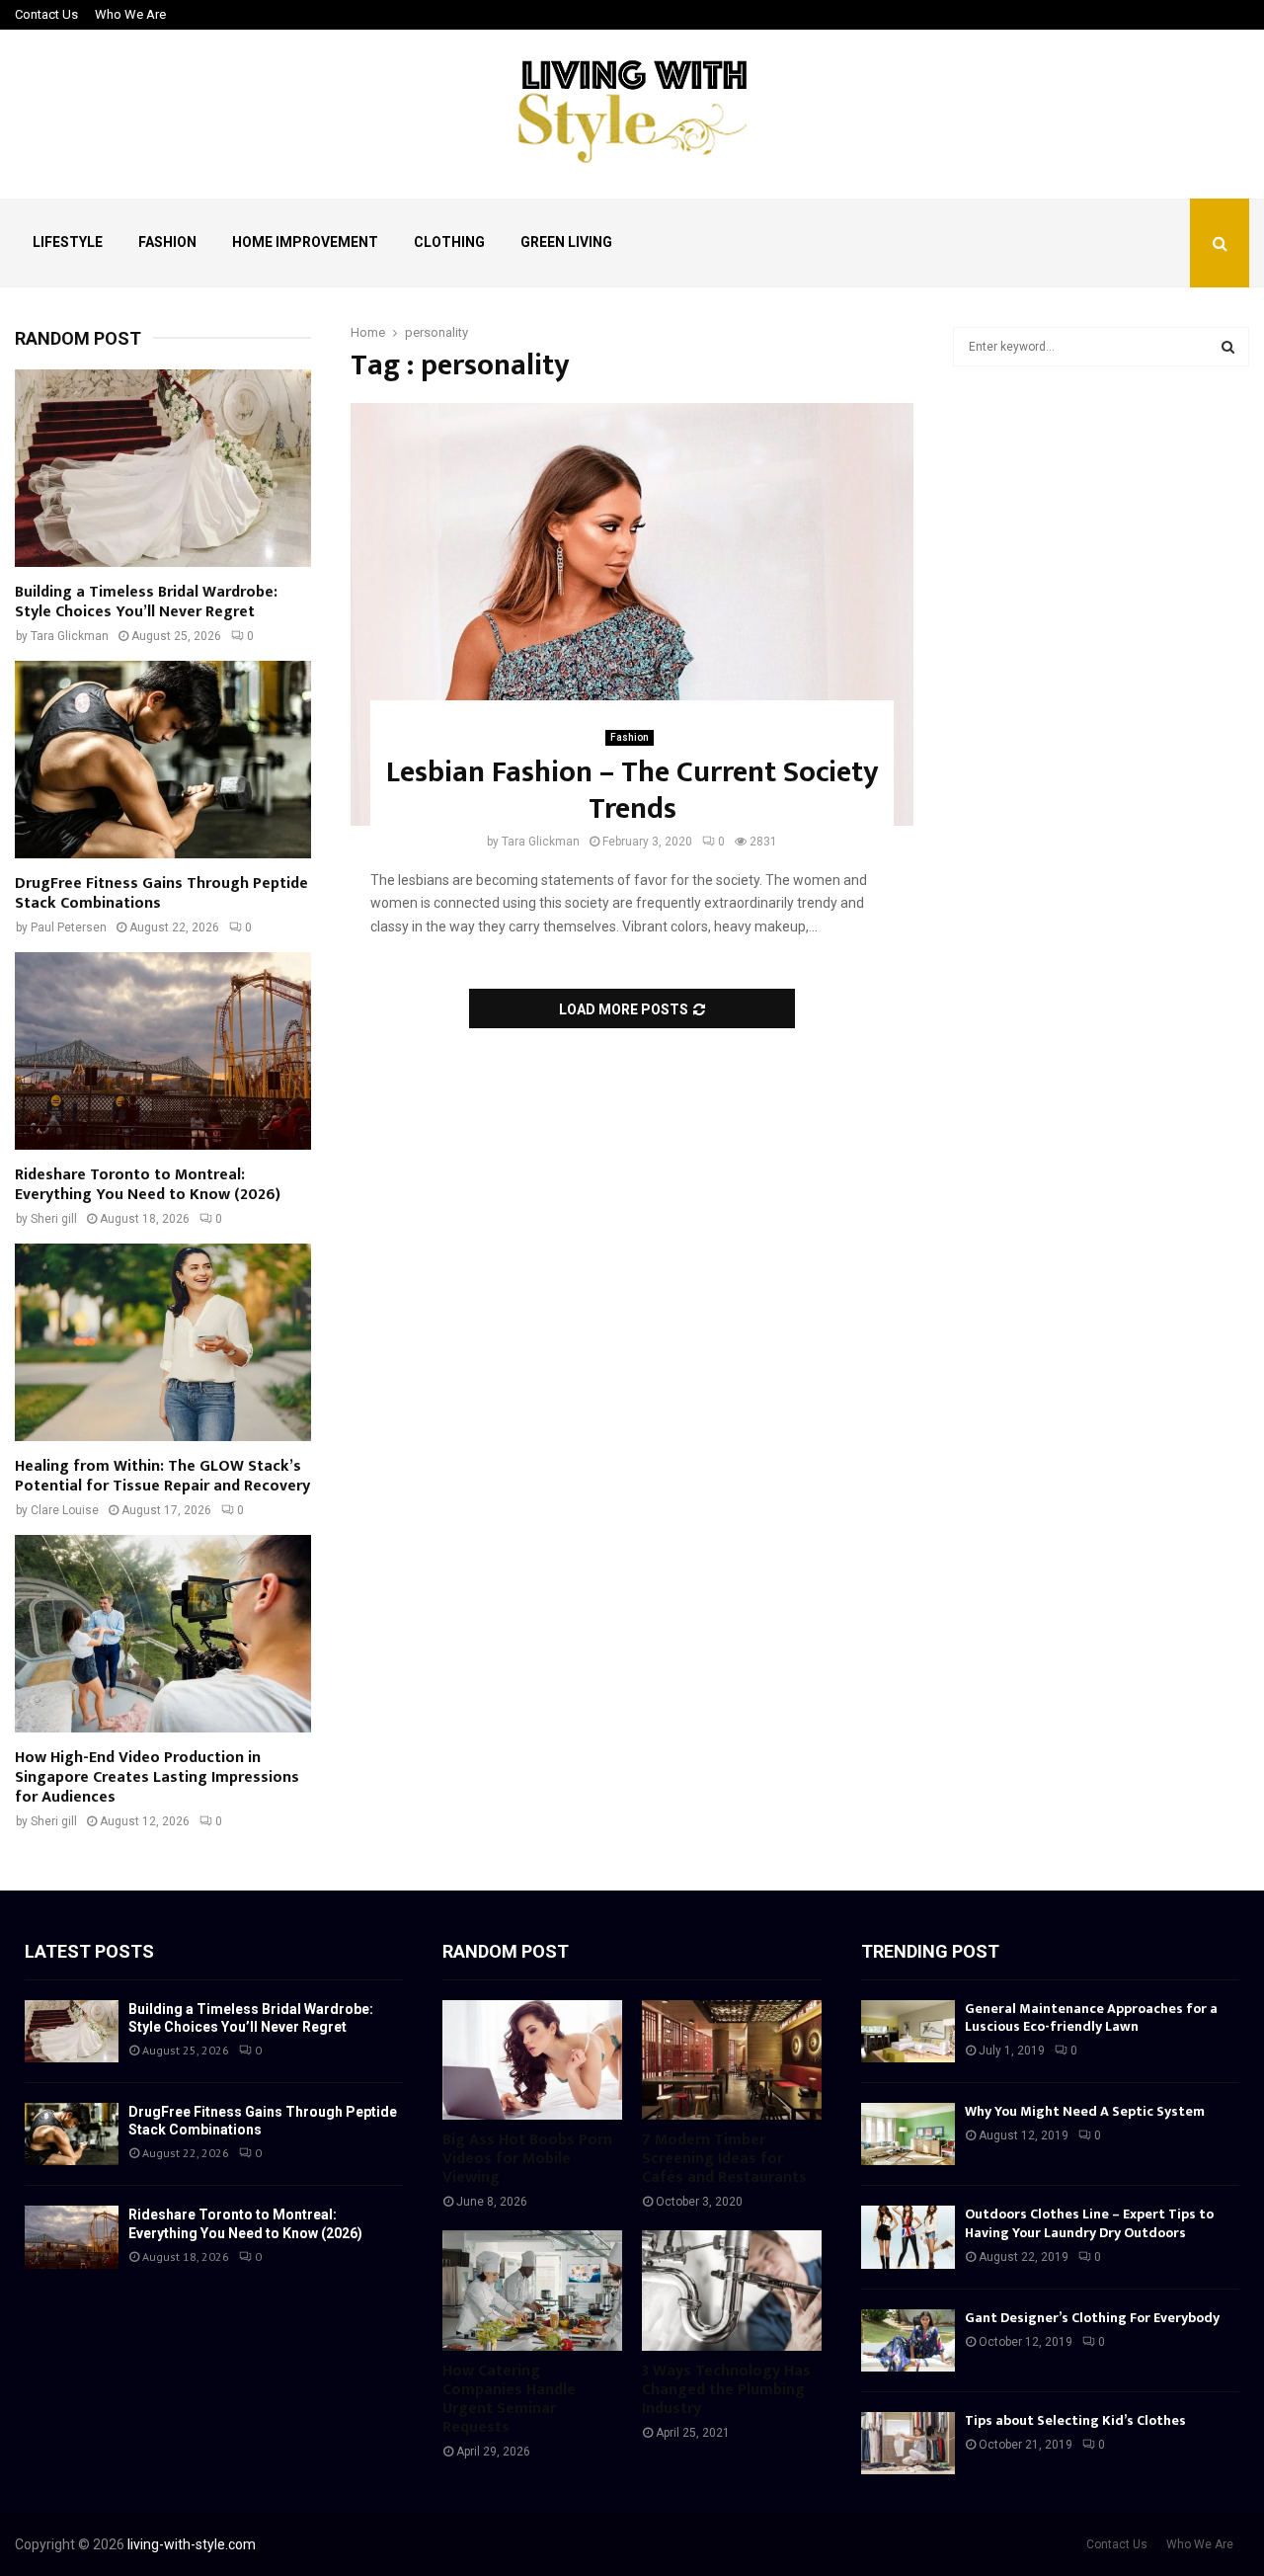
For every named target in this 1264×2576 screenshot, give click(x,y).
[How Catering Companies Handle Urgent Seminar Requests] (532, 2290)
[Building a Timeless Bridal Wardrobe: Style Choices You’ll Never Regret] (163, 468)
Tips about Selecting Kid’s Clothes (1075, 2420)
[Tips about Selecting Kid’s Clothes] (908, 2443)
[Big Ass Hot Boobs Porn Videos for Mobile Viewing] (532, 2060)
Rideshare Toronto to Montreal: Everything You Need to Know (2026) (148, 1185)
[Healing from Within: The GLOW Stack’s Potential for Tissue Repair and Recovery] (163, 1342)
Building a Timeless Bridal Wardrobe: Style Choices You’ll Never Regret (146, 602)
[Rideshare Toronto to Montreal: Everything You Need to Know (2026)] (163, 1051)
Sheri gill (54, 1219)
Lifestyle (68, 242)
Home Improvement (305, 242)
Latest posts (89, 1951)
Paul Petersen (69, 927)
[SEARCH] (1228, 347)
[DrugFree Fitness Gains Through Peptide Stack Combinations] (163, 760)
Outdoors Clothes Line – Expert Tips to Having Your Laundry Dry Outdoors (1089, 2223)
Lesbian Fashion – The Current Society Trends (632, 791)
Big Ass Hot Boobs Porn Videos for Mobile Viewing (527, 2159)
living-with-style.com (192, 2544)
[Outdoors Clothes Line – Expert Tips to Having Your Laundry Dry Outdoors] (908, 2237)
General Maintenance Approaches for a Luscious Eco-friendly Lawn (1091, 2017)
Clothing (449, 242)
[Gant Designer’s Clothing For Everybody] (908, 2340)
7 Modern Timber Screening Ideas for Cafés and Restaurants (724, 2159)
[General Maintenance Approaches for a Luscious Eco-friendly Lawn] (908, 2031)
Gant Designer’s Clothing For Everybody (1092, 2318)
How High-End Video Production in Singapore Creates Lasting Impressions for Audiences (157, 1777)
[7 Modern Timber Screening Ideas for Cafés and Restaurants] (732, 2060)
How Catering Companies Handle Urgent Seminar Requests (509, 2400)
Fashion (167, 242)
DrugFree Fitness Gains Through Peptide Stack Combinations (161, 893)
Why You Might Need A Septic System (1085, 2111)
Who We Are (130, 14)
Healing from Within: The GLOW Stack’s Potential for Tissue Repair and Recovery (162, 1476)
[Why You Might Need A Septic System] (908, 2134)
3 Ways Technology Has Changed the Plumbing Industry (726, 2390)
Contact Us (46, 14)
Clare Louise (65, 1510)
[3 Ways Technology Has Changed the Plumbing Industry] (732, 2290)
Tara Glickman (541, 842)
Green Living (566, 242)
